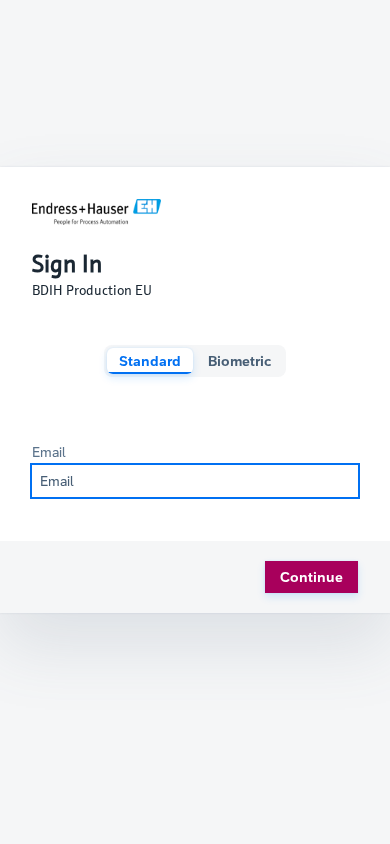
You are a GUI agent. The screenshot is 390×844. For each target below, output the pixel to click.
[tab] (150, 361)
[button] (311, 577)
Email (49, 452)
